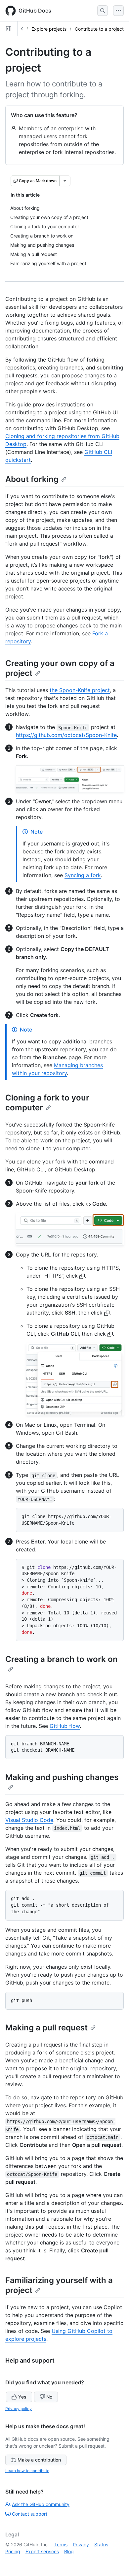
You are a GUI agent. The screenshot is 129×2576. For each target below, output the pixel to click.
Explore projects (49, 29)
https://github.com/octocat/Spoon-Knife (66, 735)
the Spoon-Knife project (80, 690)
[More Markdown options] (65, 181)
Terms (61, 2544)
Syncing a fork (83, 875)
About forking (32, 479)
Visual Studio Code (29, 1820)
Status (101, 2544)
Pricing (13, 2551)
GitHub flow (65, 1726)
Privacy (81, 2544)
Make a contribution (39, 2460)
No (49, 2397)
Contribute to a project (99, 29)
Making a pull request (46, 2028)
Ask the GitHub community (41, 2504)
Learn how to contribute (27, 2471)
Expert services (42, 2551)
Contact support (30, 2514)
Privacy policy (19, 2409)
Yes (22, 2397)
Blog (69, 2551)
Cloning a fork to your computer (47, 1103)
